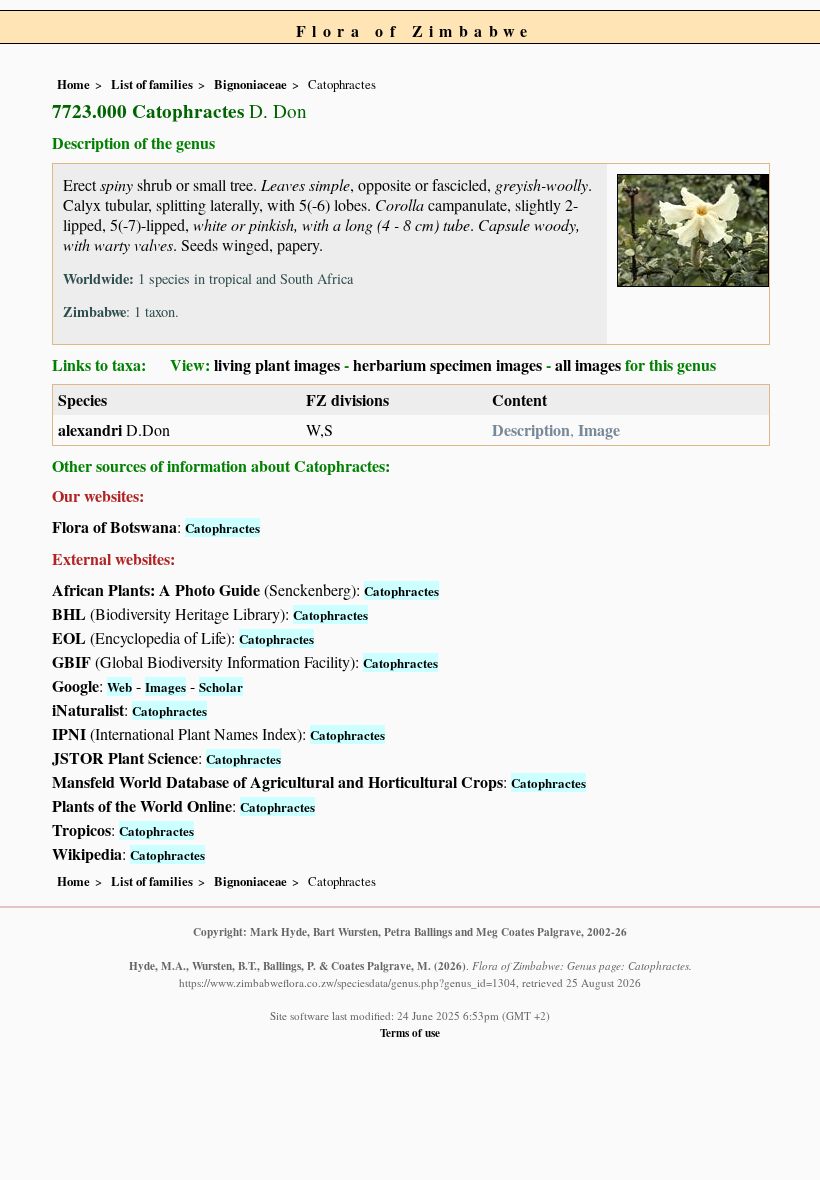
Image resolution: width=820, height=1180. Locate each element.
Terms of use (410, 1032)
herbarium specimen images (447, 364)
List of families (152, 84)
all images (588, 364)
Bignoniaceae (250, 84)
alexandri (90, 429)
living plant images (277, 364)
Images (165, 686)
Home (73, 84)
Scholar (221, 686)
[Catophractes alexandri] (693, 227)
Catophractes (222, 527)
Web (119, 686)
